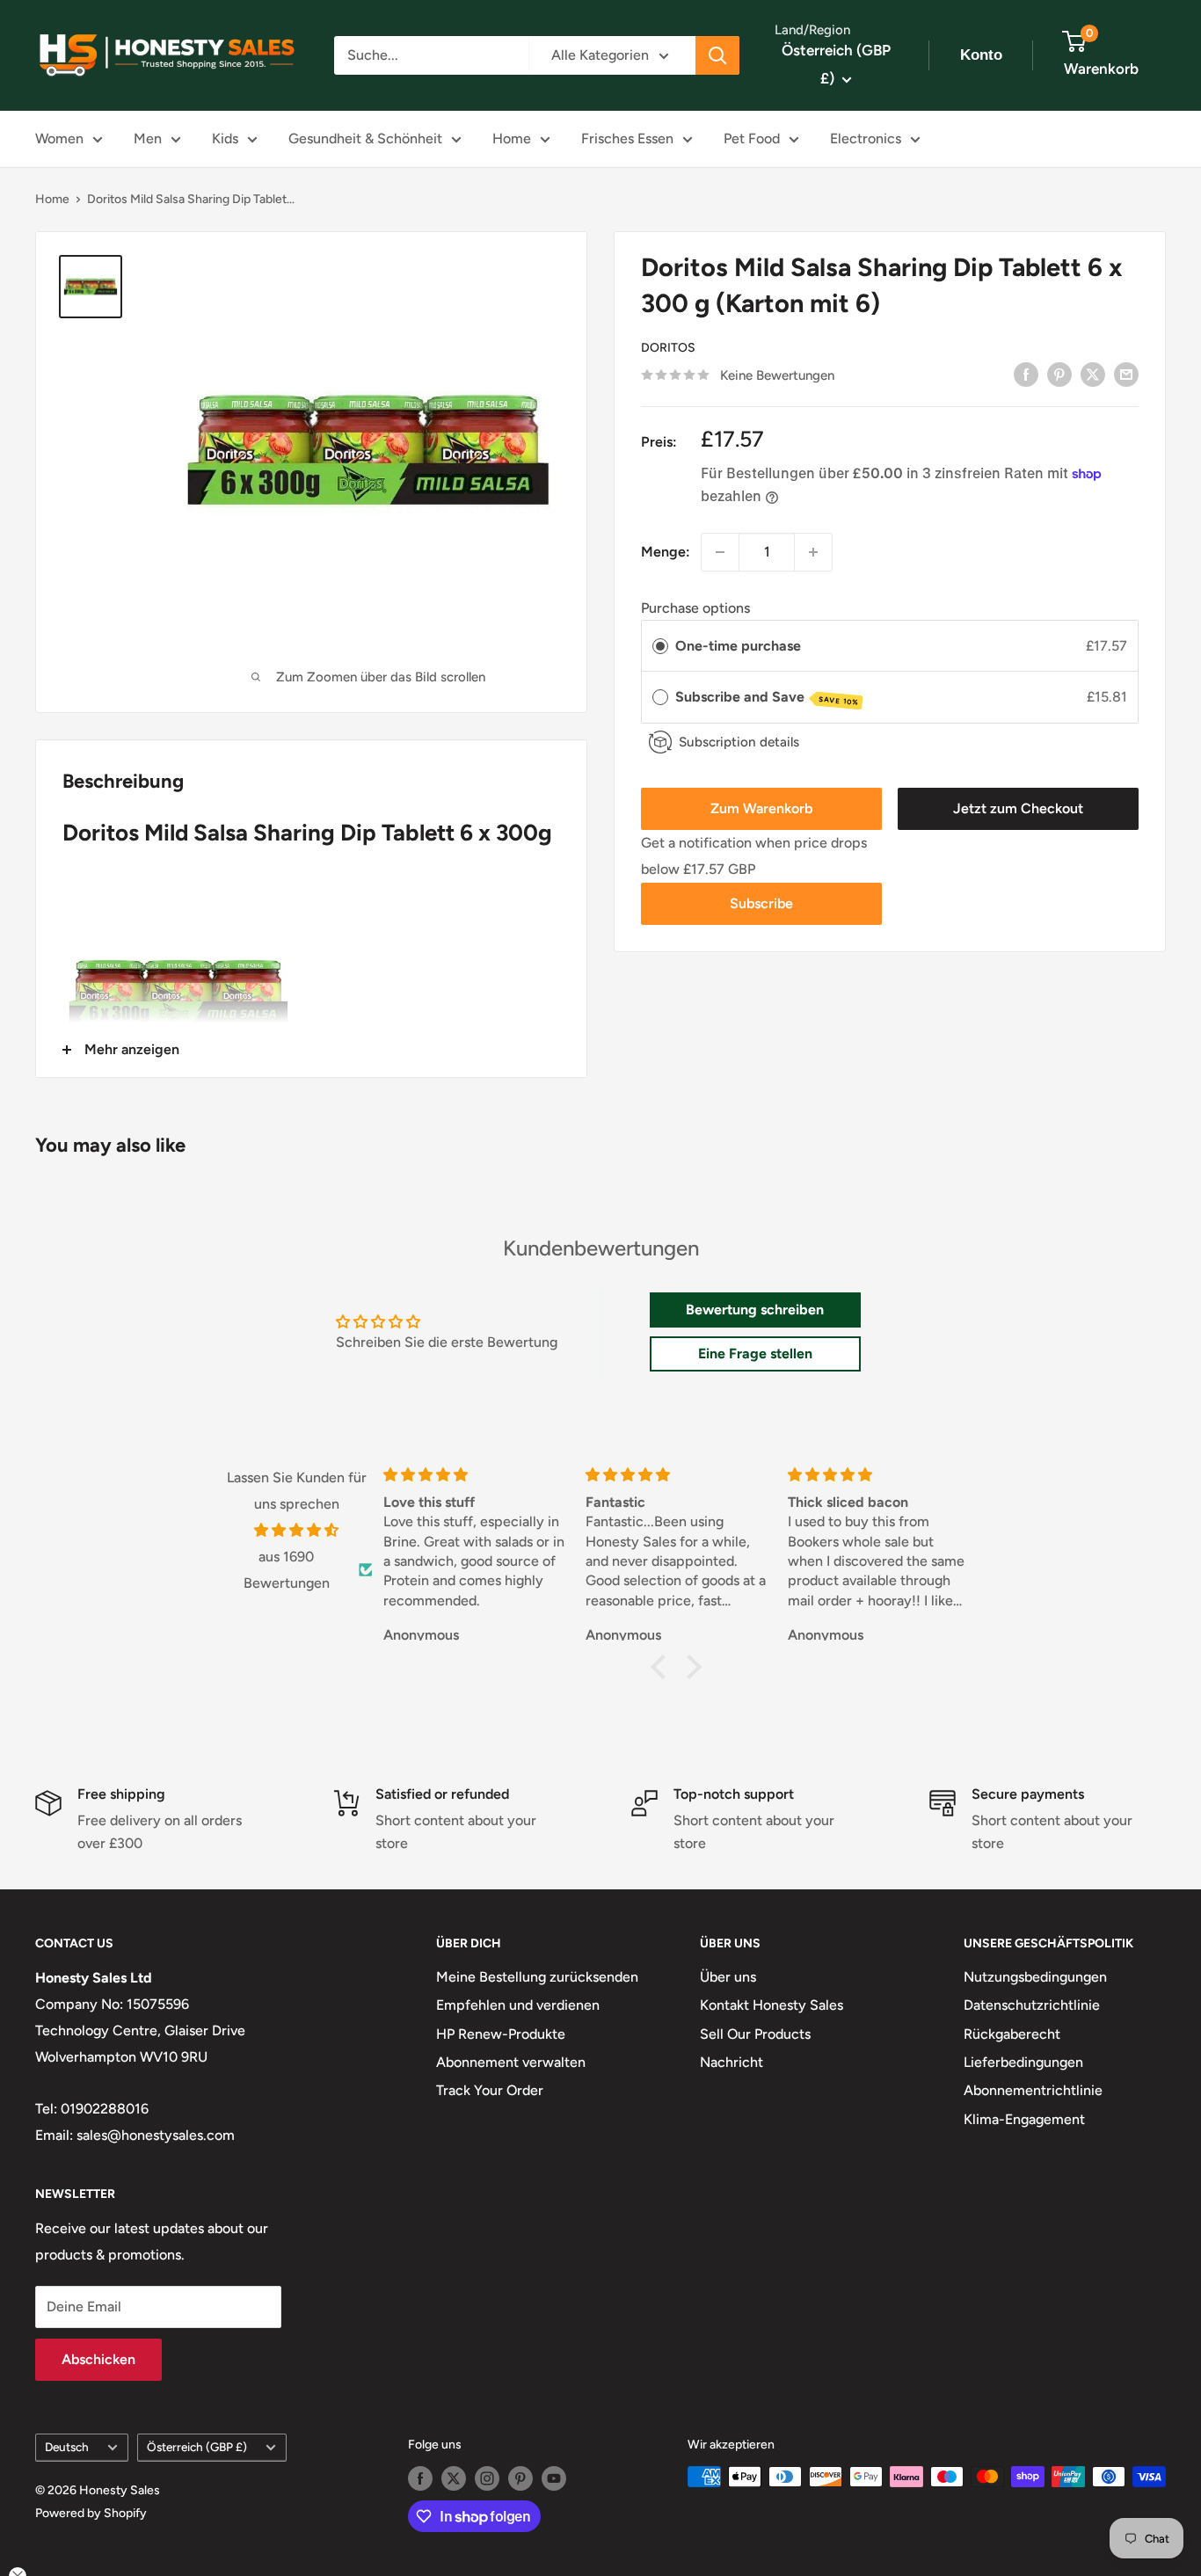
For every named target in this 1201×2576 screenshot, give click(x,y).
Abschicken (98, 2359)
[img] (297, 1531)
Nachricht (732, 2062)
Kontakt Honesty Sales (772, 2005)
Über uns (728, 1977)
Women (59, 138)
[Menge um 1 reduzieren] (720, 552)
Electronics (866, 138)
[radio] (660, 646)
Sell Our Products (755, 2034)
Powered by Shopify (91, 2513)
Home (512, 138)
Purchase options (695, 608)
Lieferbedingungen (1023, 2062)
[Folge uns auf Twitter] (454, 2478)
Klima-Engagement (1024, 2119)
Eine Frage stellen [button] (755, 1353)
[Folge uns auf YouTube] (554, 2478)
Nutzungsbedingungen (1035, 1977)
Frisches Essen (627, 138)
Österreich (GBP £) (197, 2447)
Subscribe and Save (767, 698)
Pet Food (752, 138)
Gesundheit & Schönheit (365, 138)
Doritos (668, 348)
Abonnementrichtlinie (1033, 2090)
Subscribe (761, 903)
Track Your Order (490, 2090)
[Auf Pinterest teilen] (1059, 374)
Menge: (666, 552)
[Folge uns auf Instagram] (487, 2478)
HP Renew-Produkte (501, 2034)
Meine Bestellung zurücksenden (537, 1977)
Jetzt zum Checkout (1018, 808)
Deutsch (67, 2447)
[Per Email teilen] (1126, 374)
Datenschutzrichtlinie (1032, 2005)
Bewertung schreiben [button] (755, 1310)
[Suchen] (717, 55)
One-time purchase (738, 646)
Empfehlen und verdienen (518, 2005)
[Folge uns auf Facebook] (420, 2478)
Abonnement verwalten (511, 2062)
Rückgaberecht (1012, 2034)
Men (148, 138)
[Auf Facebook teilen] (1026, 374)
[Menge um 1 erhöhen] (813, 552)
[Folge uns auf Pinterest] (520, 2478)
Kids (225, 138)
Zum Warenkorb (761, 808)
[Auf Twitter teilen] (1093, 374)
